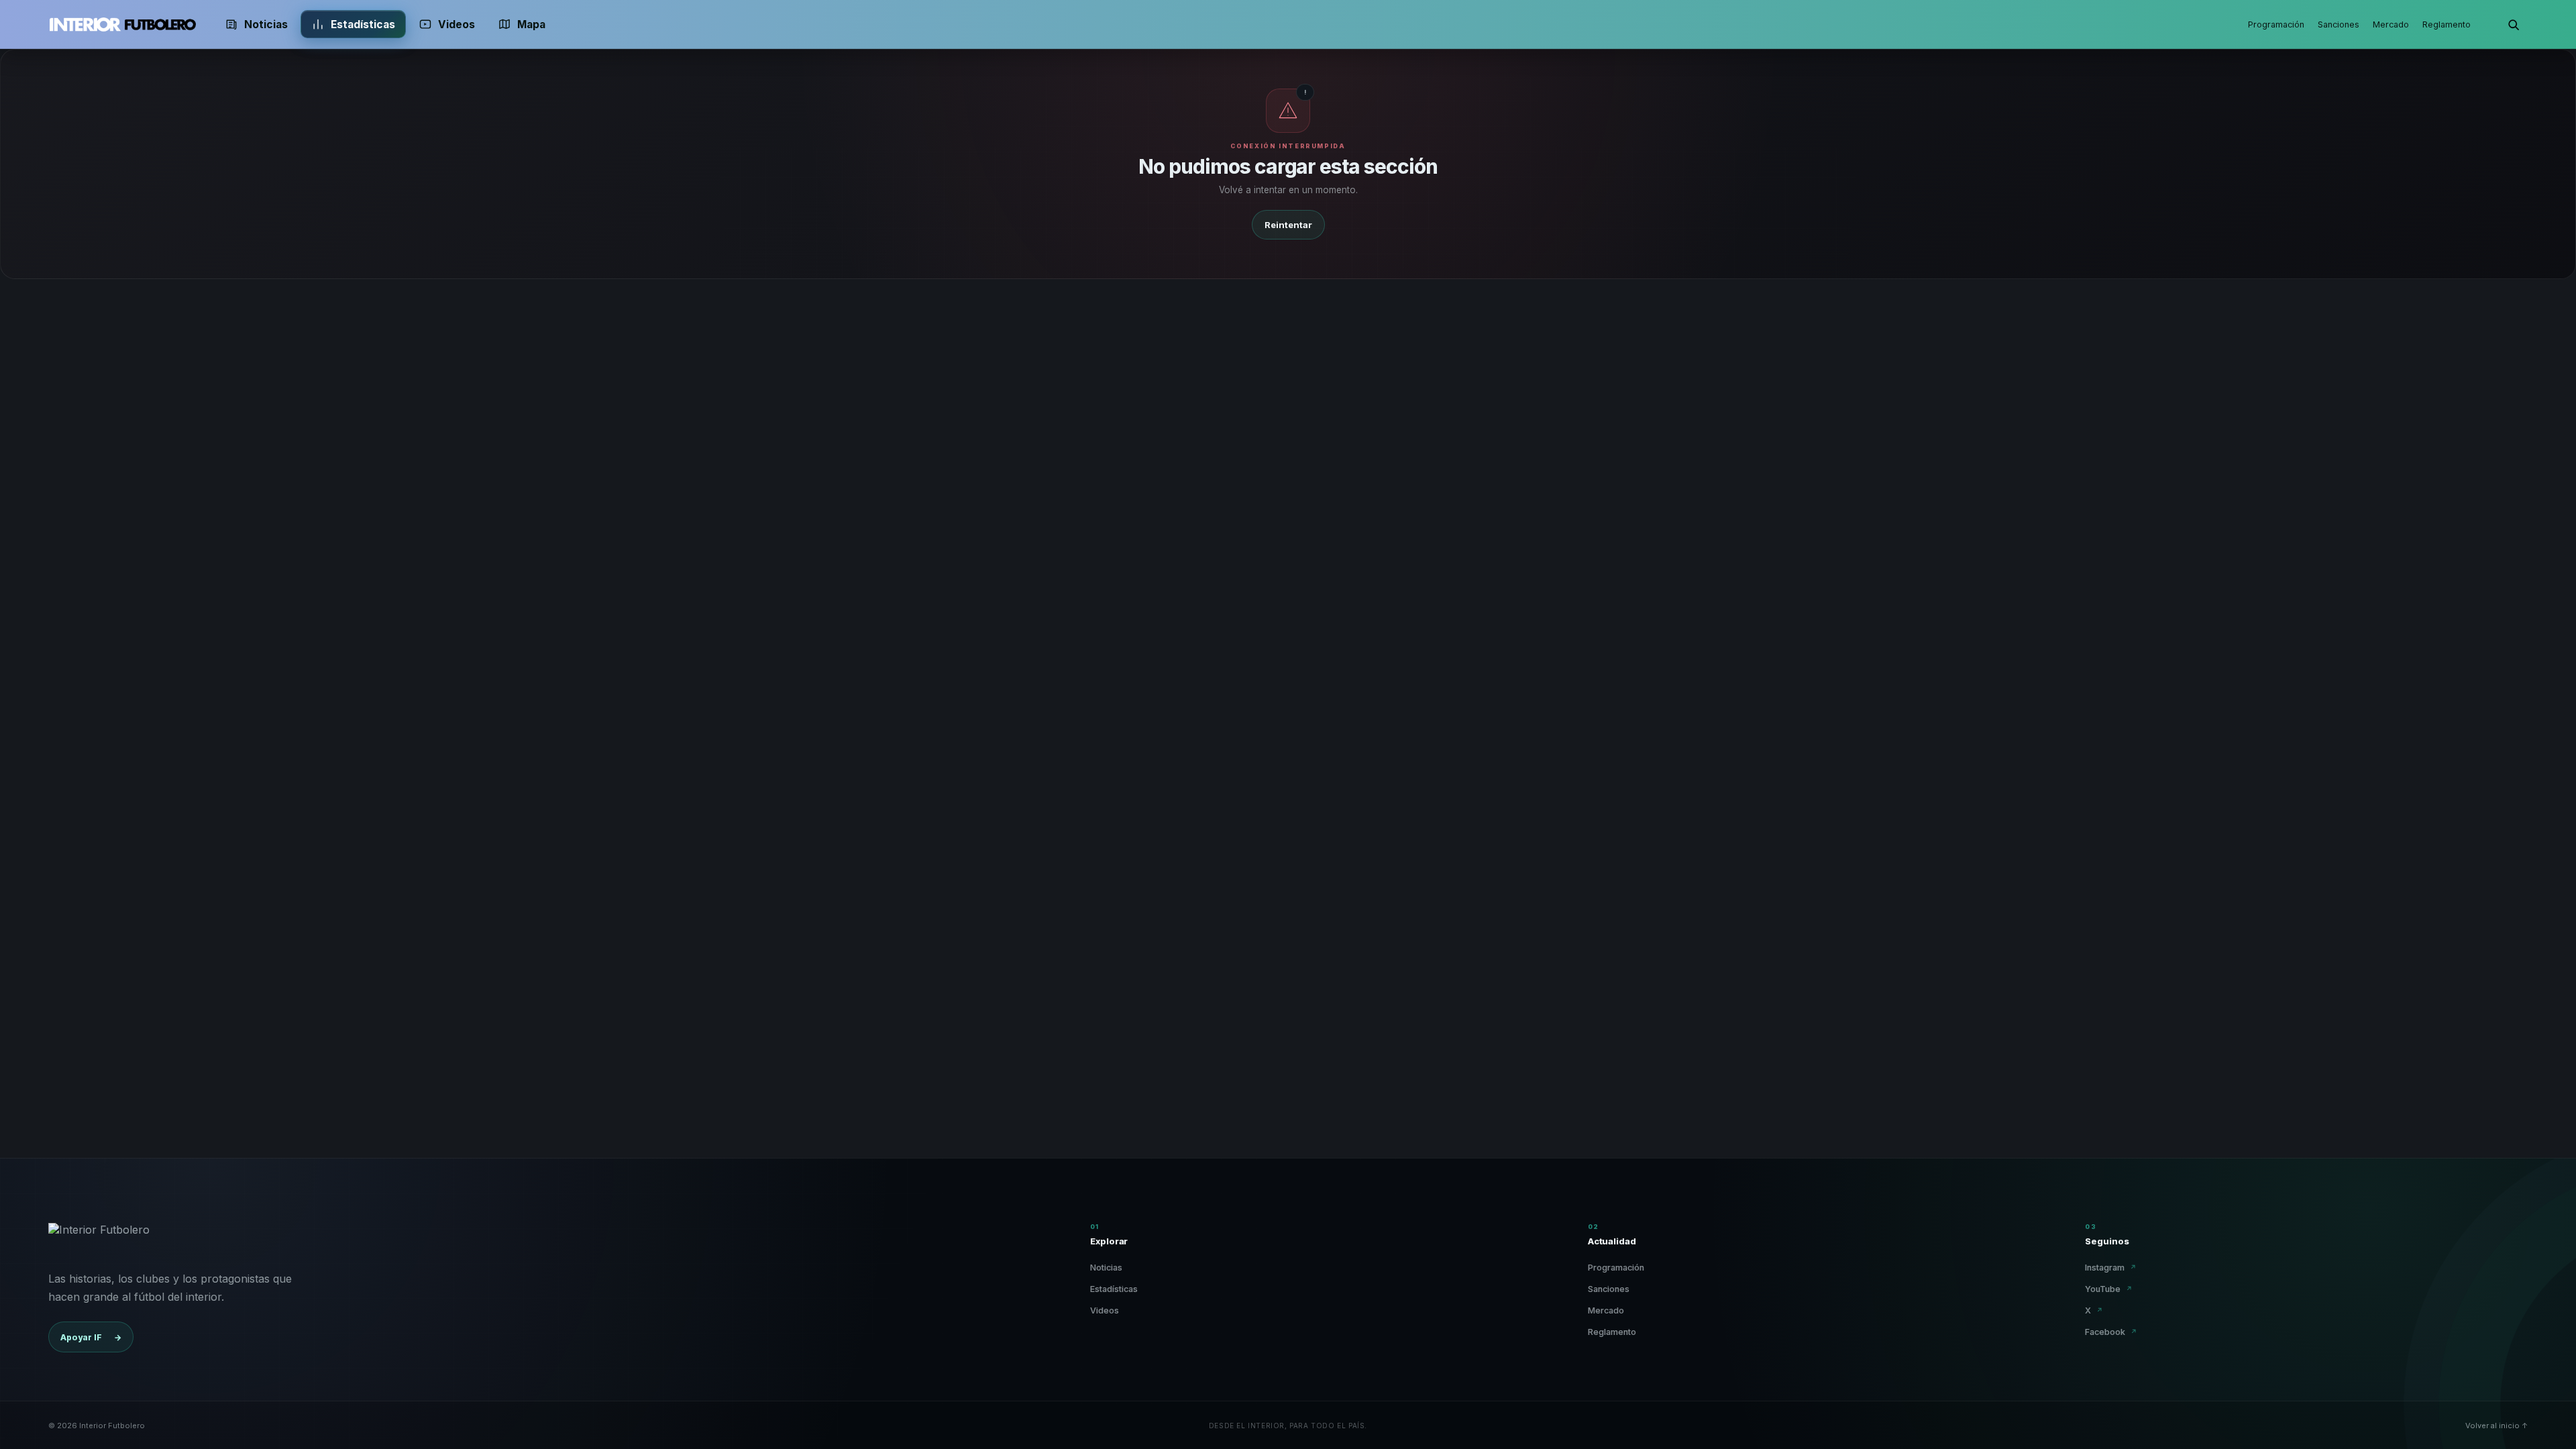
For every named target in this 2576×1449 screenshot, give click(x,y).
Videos (457, 24)
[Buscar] (2513, 24)
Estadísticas (363, 24)
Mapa (531, 24)
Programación (2276, 24)
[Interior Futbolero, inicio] (122, 24)
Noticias (266, 24)
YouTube (2109, 1289)
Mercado (2391, 24)
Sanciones (2339, 24)
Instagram (2111, 1268)
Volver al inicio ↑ (2497, 1426)
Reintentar (1288, 225)
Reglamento (2447, 24)
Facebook (2111, 1332)
